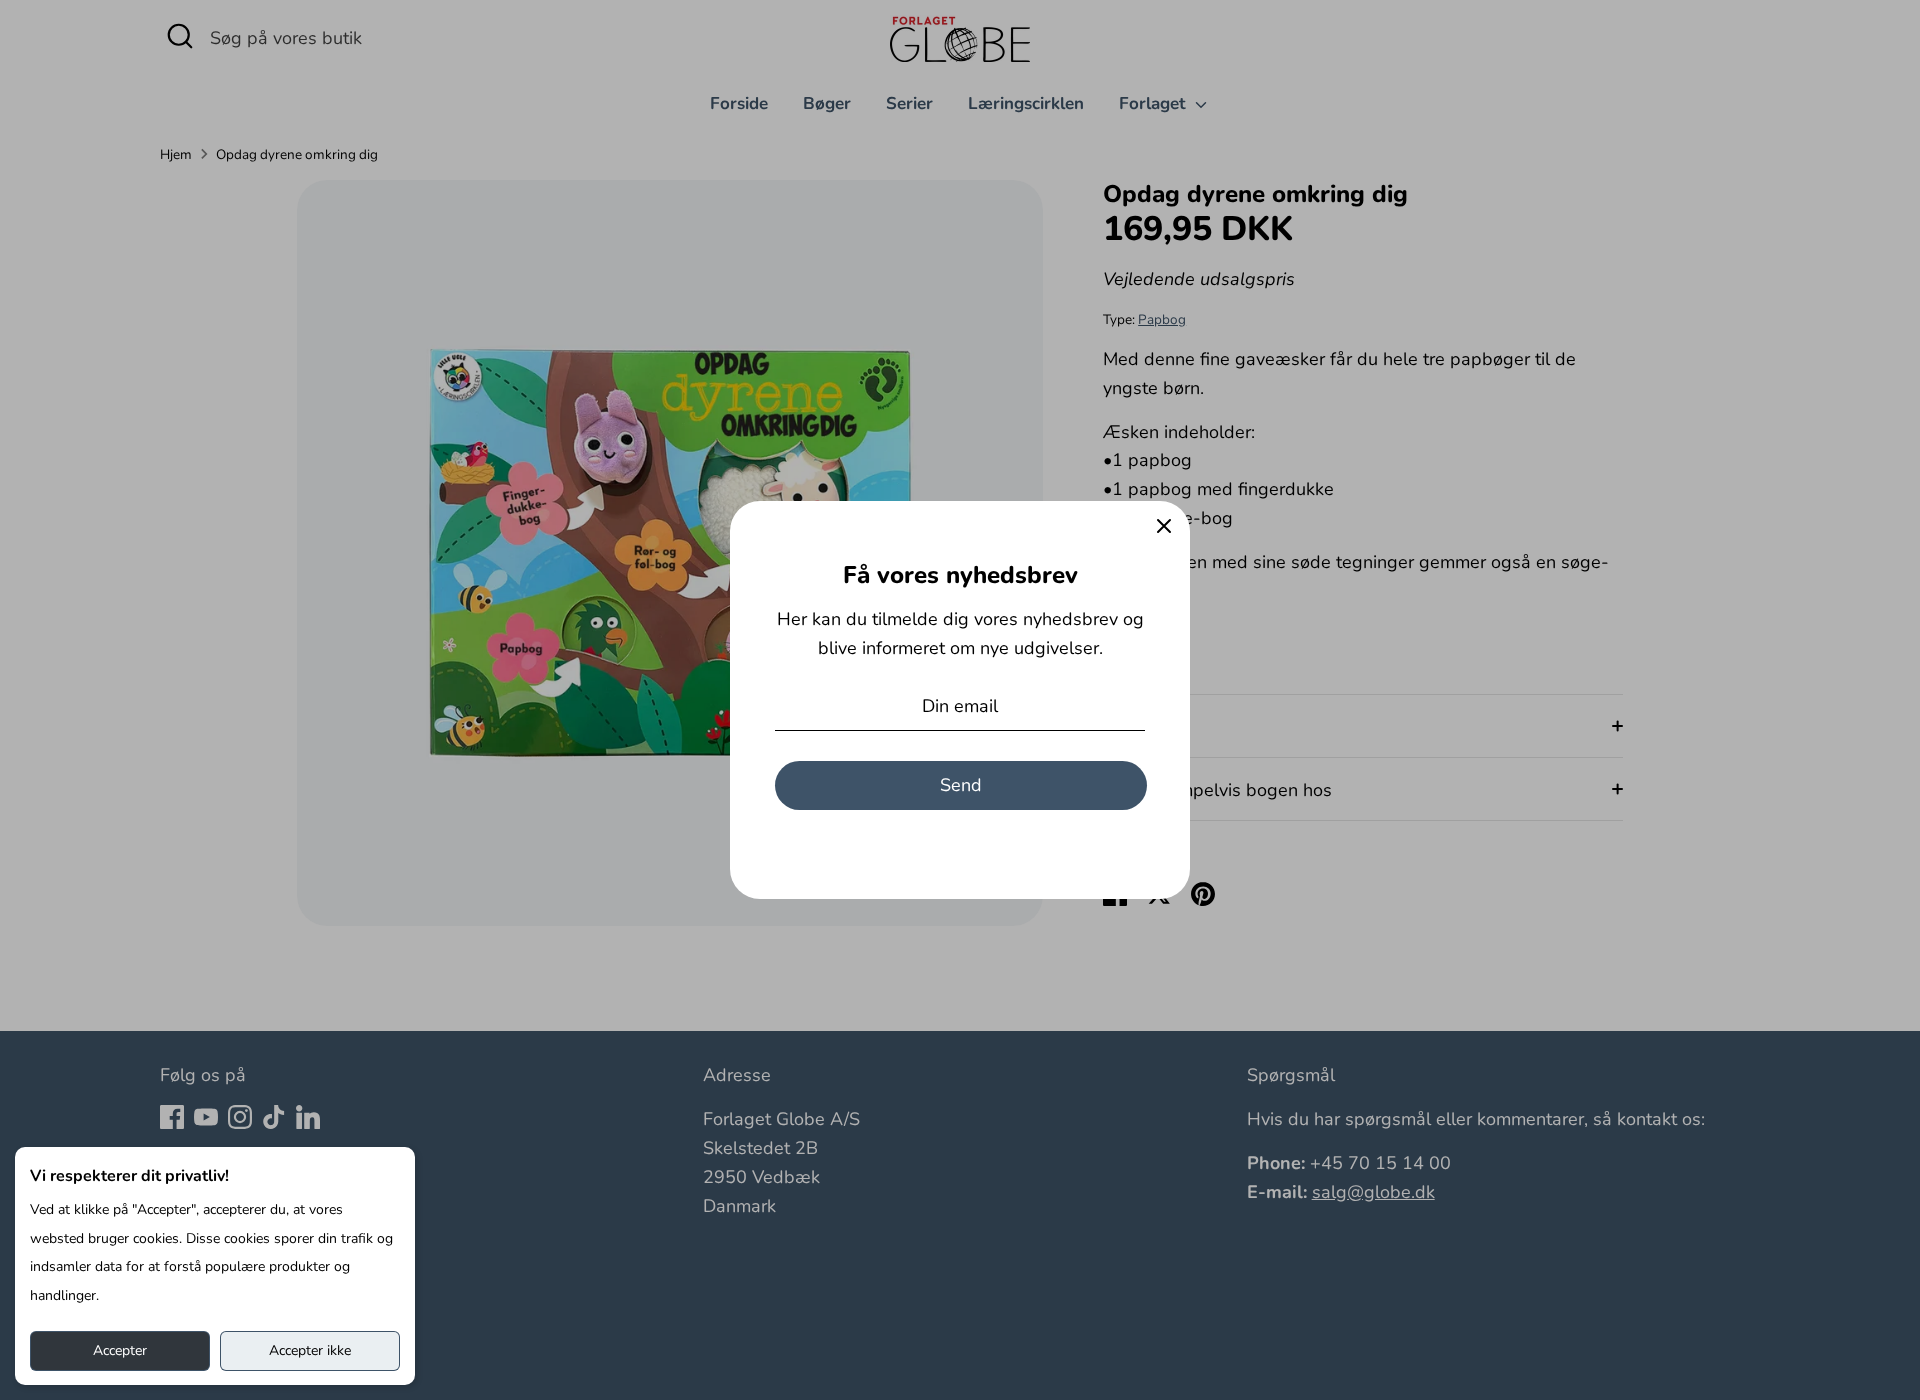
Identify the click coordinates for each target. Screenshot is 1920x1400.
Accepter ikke (310, 1350)
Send (961, 785)
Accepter (120, 1350)
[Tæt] (1164, 527)
